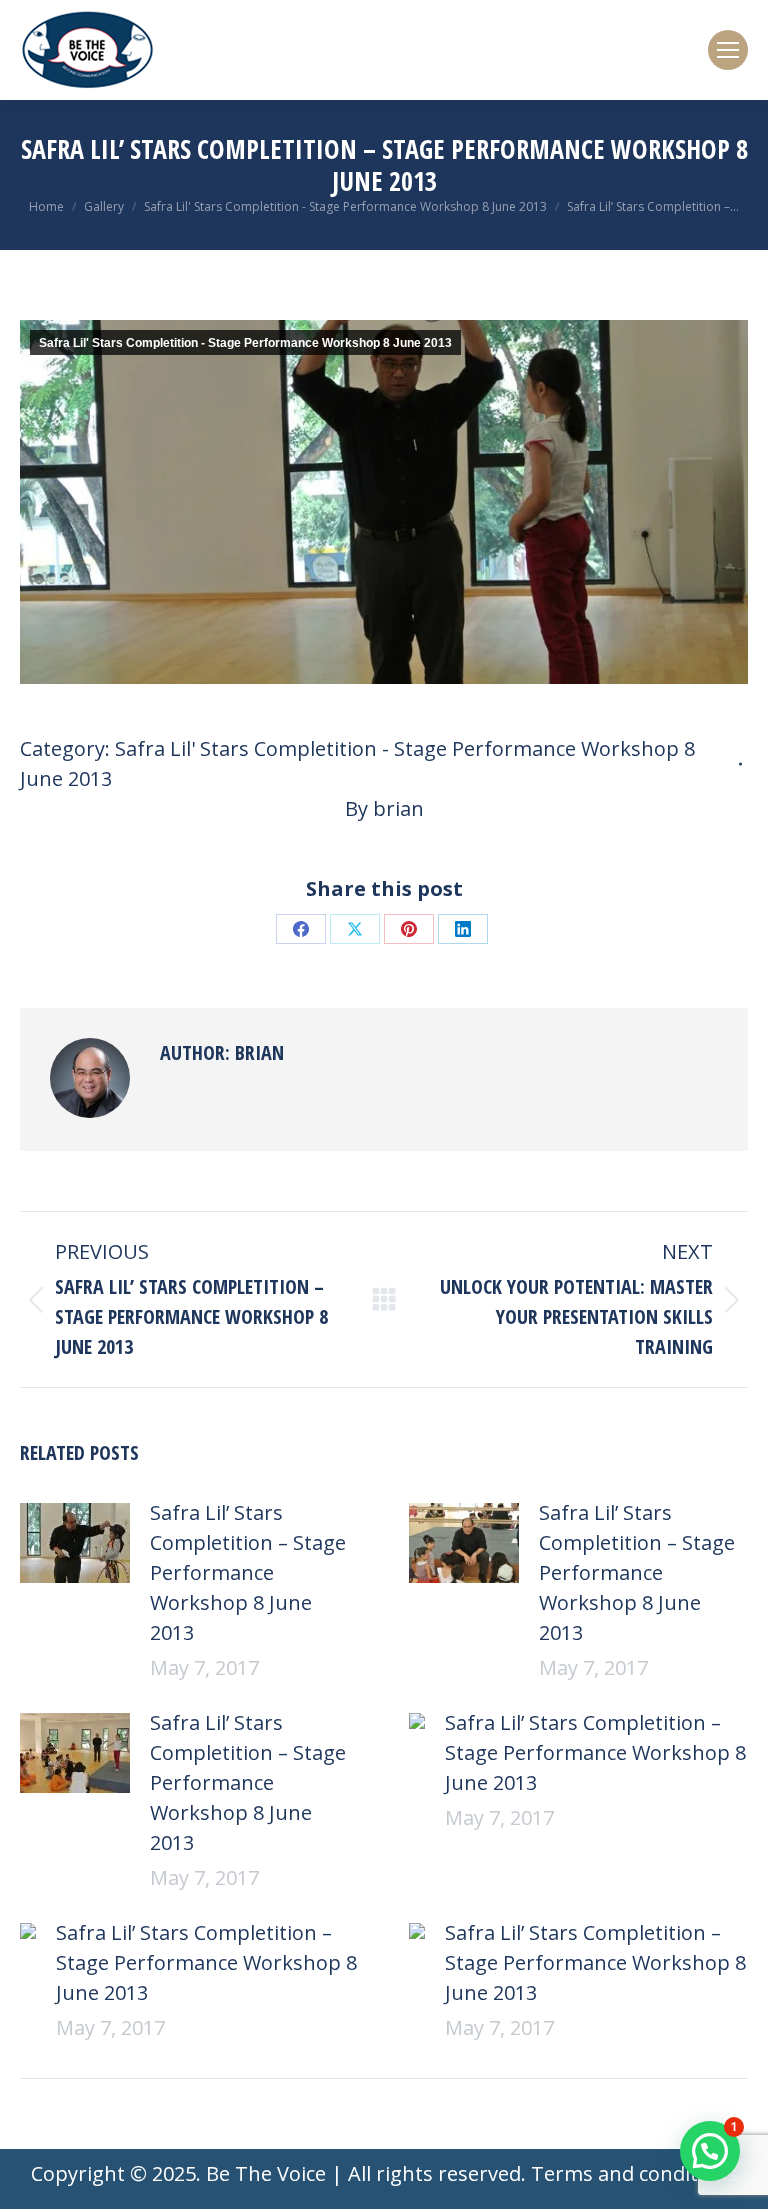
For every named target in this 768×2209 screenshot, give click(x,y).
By (384, 808)
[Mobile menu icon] (728, 50)
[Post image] (75, 1543)
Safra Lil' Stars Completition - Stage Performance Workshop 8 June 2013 (245, 343)
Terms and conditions (634, 2173)
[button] (710, 2151)
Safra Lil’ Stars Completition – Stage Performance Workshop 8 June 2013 (248, 1572)
